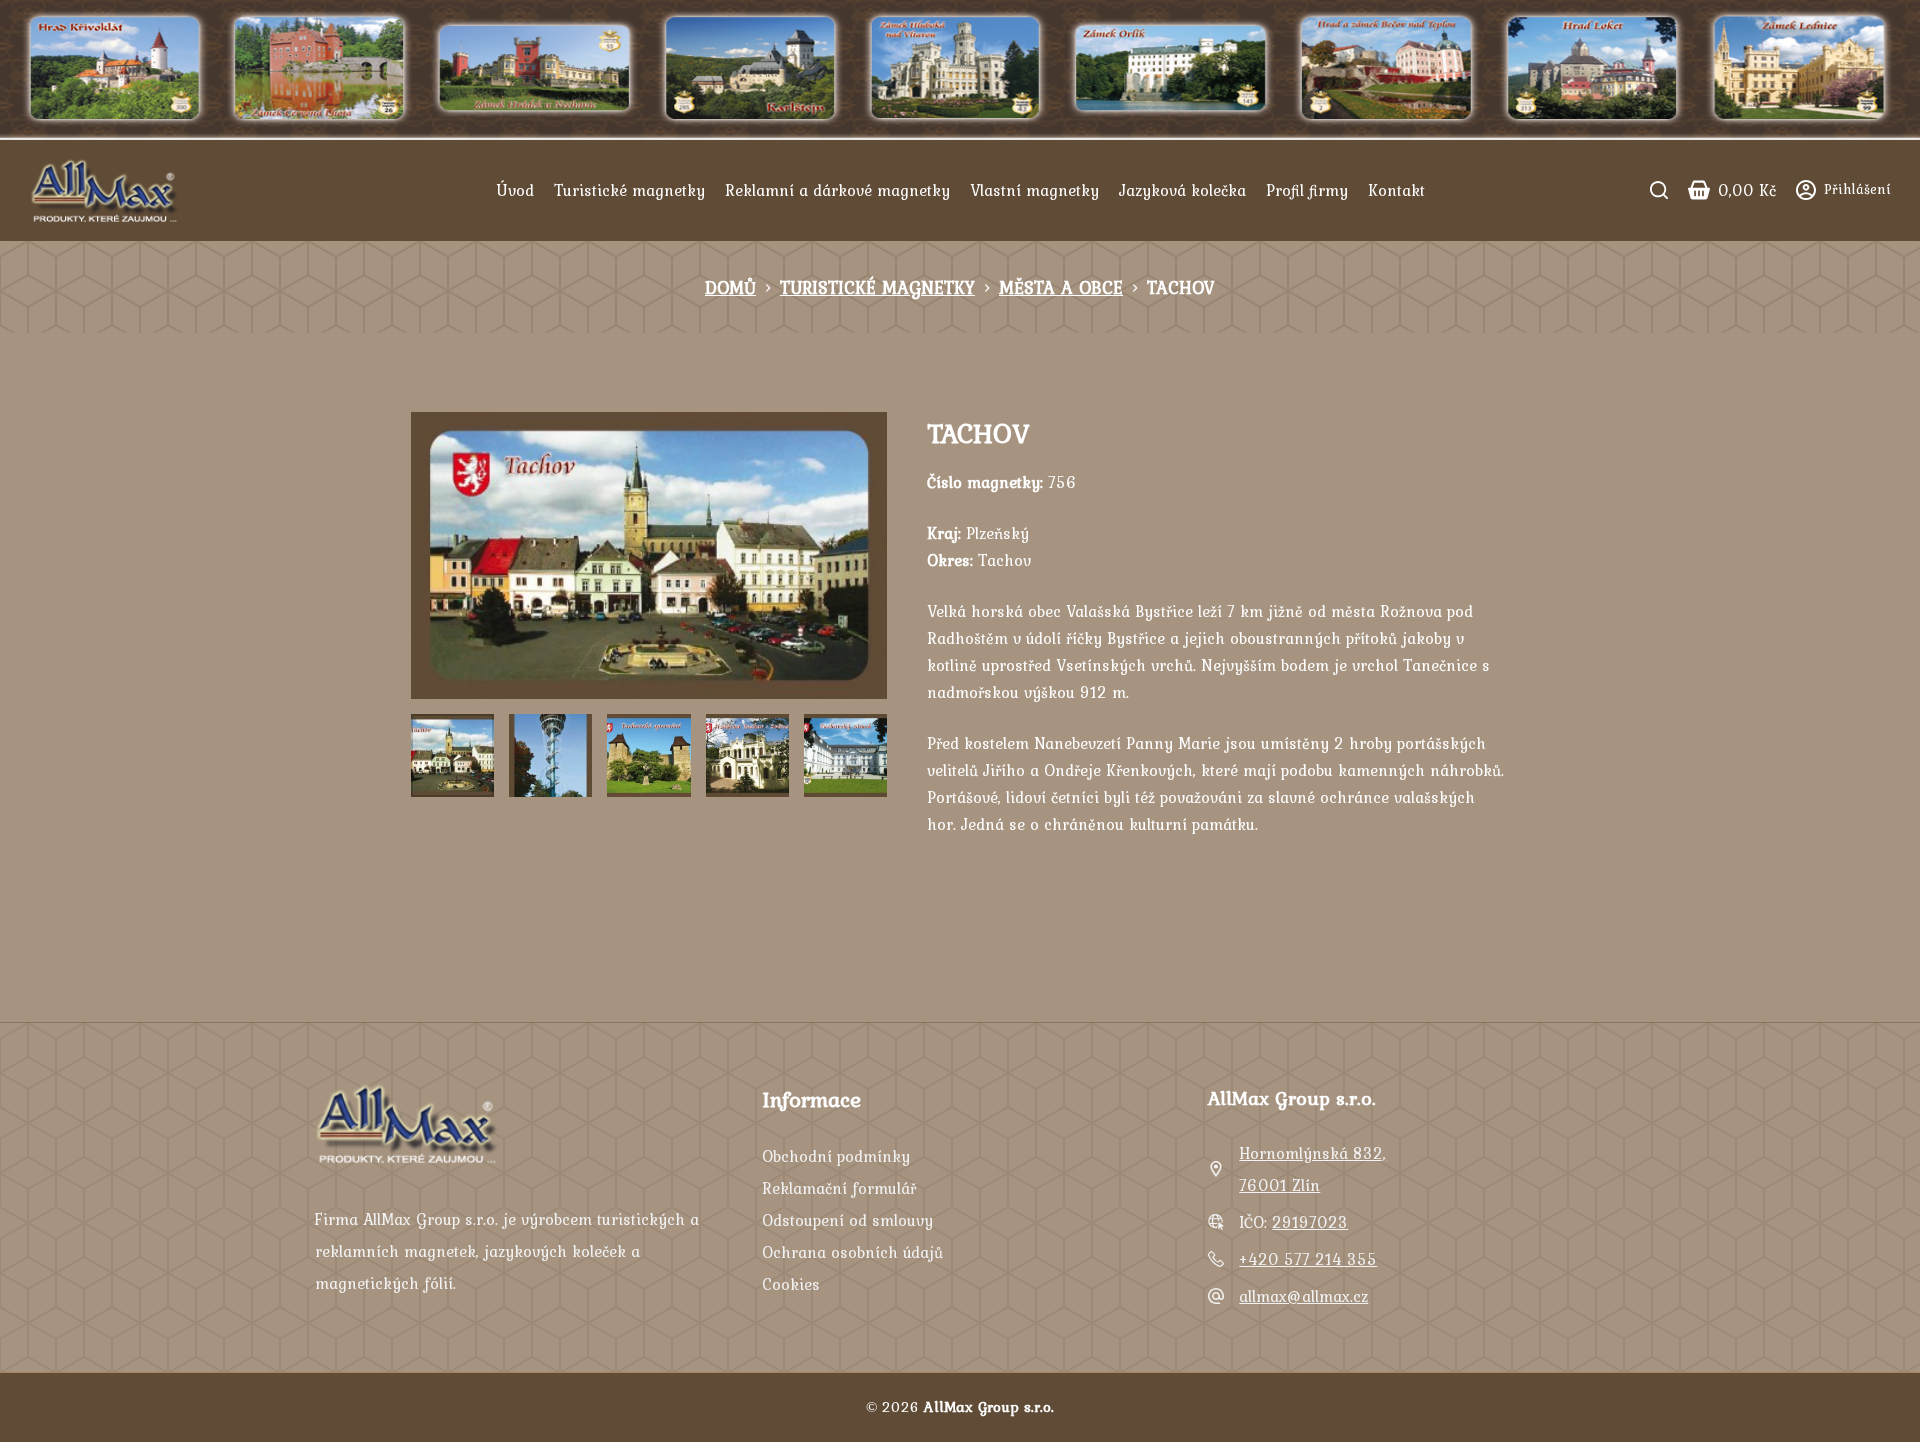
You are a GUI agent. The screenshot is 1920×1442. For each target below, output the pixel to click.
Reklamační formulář (839, 1188)
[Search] (1659, 190)
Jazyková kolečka (1182, 190)
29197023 (1310, 1222)
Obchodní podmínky (836, 1156)
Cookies (791, 1284)
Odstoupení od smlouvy (847, 1220)
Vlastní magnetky (1034, 190)
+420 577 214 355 (1308, 1259)
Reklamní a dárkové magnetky (837, 190)
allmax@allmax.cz (1303, 1296)
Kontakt (1396, 190)
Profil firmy (1307, 190)
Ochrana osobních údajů (852, 1252)
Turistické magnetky (629, 190)
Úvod (515, 190)
